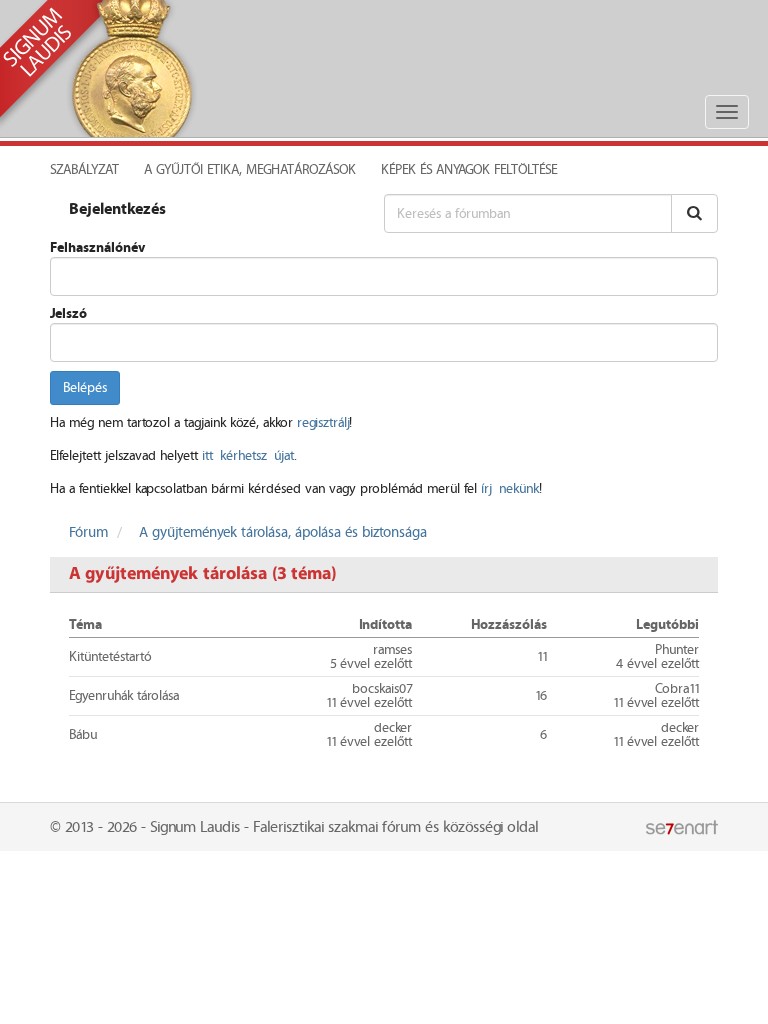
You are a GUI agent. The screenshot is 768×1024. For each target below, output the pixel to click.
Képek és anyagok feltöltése (469, 170)
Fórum (88, 533)
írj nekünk (510, 489)
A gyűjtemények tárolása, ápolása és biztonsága (283, 533)
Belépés (85, 388)
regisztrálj (323, 423)
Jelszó (68, 314)
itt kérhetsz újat (248, 456)
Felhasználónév (97, 248)
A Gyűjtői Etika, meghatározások (250, 170)
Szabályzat (84, 170)
